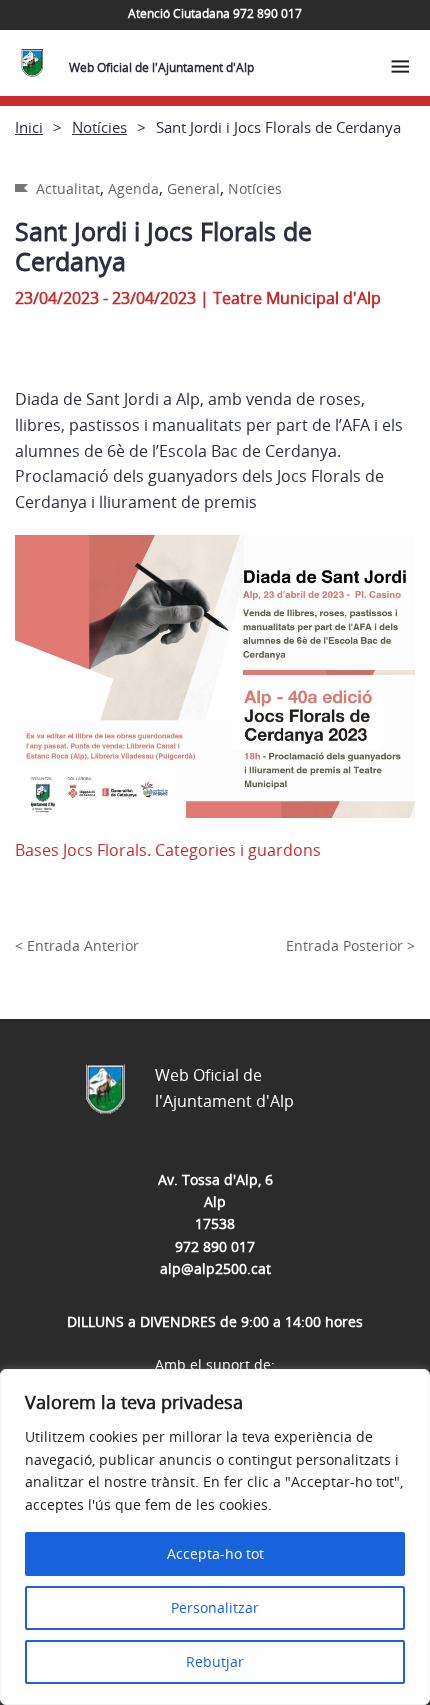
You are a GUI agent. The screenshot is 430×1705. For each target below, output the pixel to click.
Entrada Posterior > (350, 945)
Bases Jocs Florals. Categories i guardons (168, 850)
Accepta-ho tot (215, 1553)
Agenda (133, 188)
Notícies (99, 127)
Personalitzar (215, 1607)
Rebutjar (215, 1661)
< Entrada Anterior (77, 945)
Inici (29, 127)
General (193, 188)
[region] (215, 1537)
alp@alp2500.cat (215, 1268)
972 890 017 (215, 1246)
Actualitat (68, 188)
